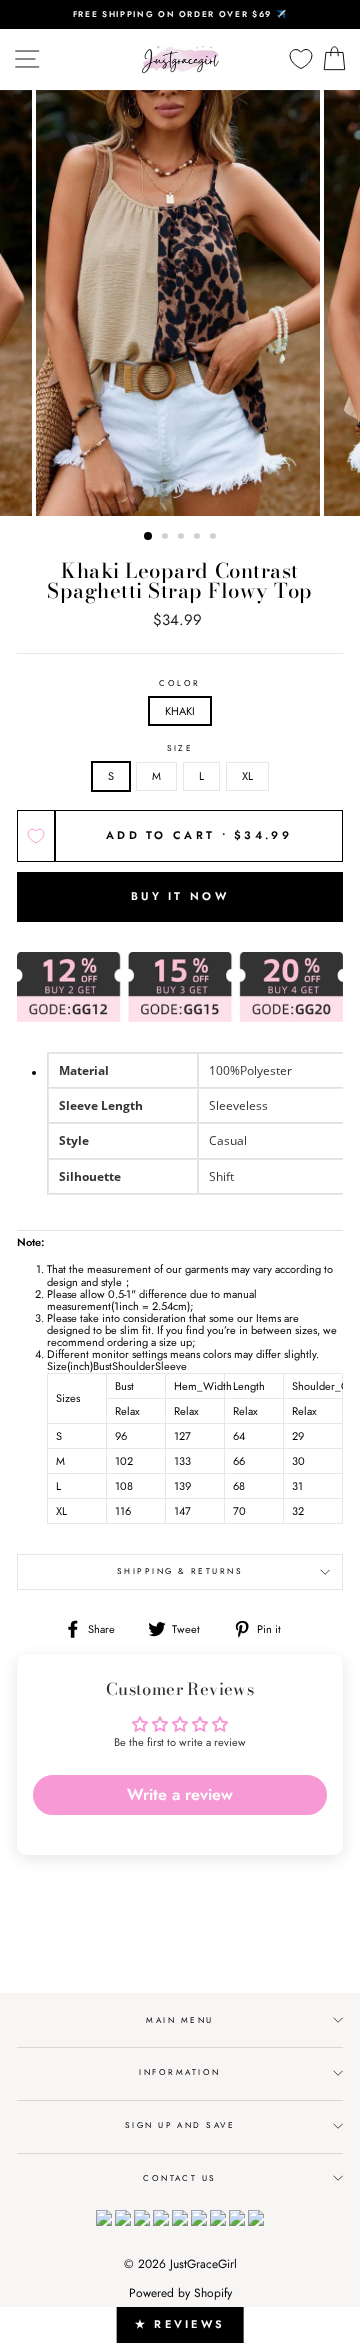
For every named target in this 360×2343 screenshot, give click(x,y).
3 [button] (183, 538)
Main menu (179, 2020)
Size (180, 748)
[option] (180, 14)
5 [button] (215, 538)
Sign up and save (180, 2125)
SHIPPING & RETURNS (180, 1571)
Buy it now (180, 896)
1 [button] (149, 537)
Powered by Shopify (180, 2293)
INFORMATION (179, 2072)
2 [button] (167, 538)
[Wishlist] (301, 59)
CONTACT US (180, 2178)
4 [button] (199, 538)
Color (179, 683)
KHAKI (180, 711)
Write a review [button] (180, 1794)
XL (247, 776)
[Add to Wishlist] (36, 836)
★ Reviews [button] (180, 2324)
